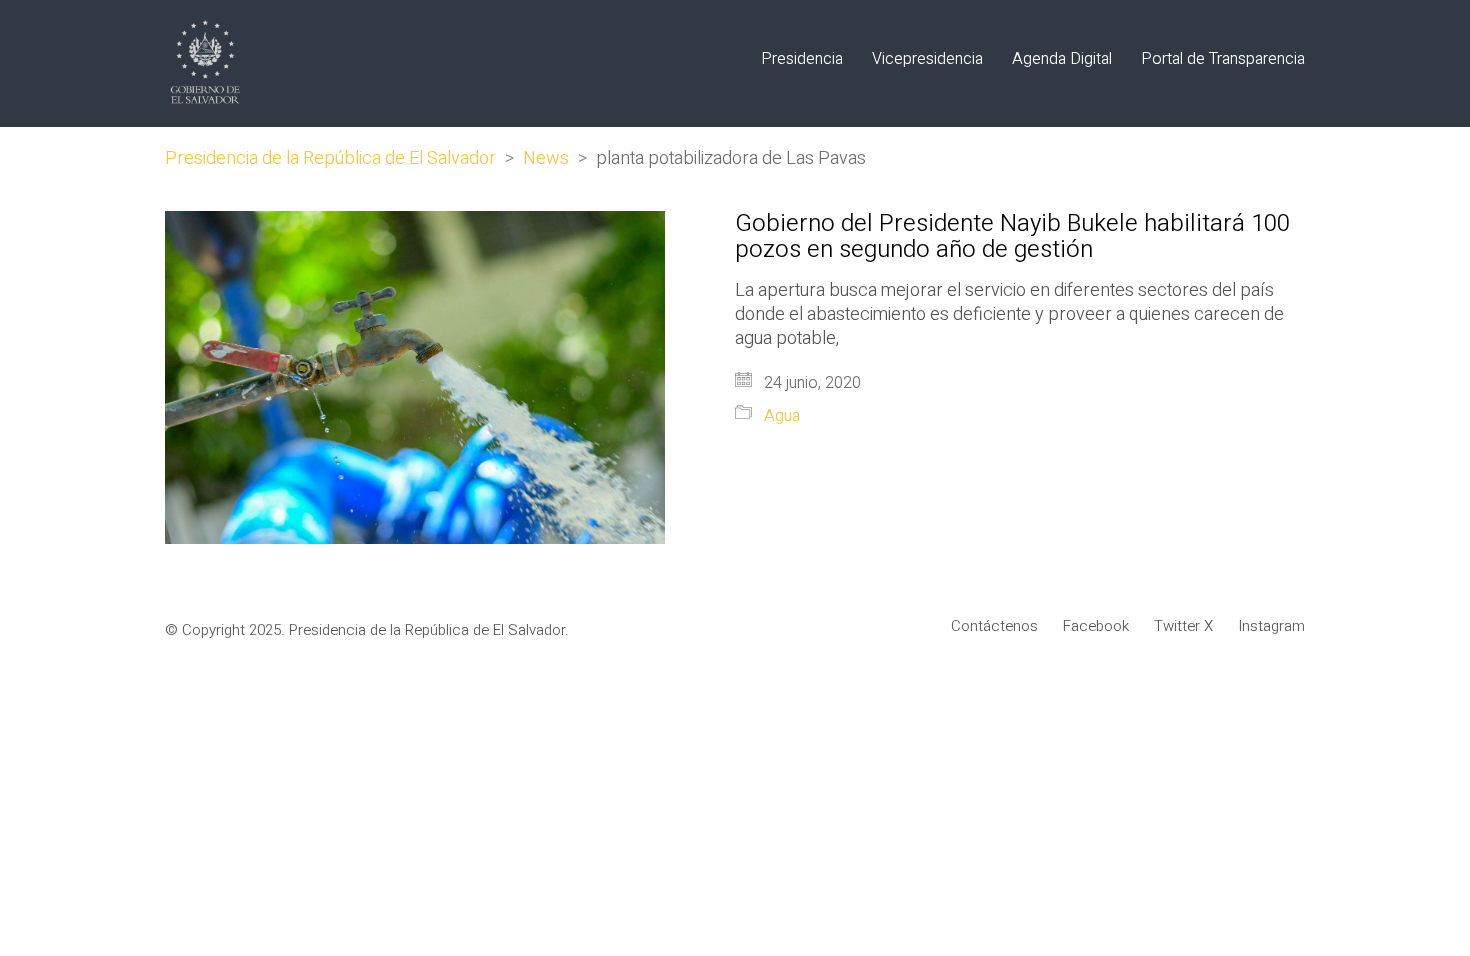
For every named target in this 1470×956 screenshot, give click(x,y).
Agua (782, 416)
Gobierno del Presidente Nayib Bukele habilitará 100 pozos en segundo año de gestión (1012, 237)
